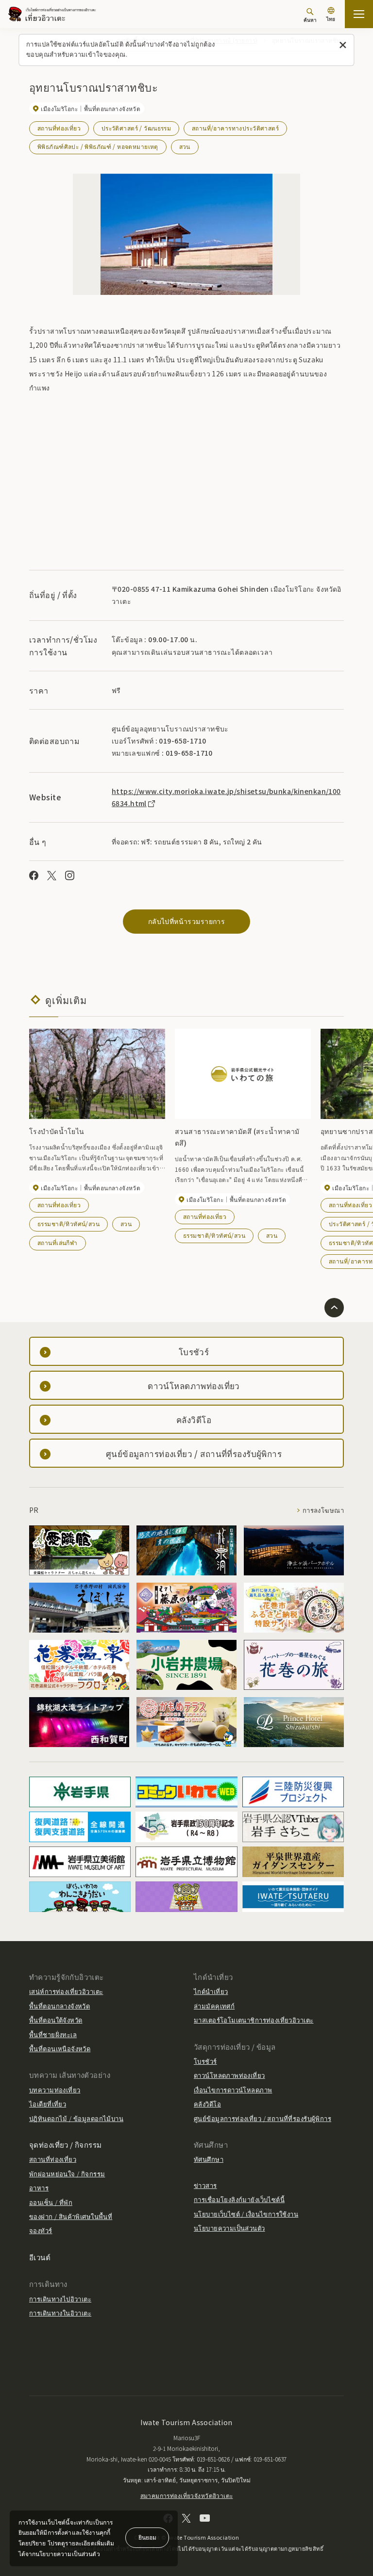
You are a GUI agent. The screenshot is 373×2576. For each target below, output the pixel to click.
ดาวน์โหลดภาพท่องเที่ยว (229, 2075)
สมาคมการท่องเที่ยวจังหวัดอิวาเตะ (187, 2495)
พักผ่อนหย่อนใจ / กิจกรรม (67, 2174)
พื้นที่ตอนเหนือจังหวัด (60, 2049)
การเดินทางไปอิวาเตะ (60, 2299)
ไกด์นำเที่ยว (211, 1991)
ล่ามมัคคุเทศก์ (214, 2006)
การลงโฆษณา (323, 1510)
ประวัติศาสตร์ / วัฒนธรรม (136, 128)
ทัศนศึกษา (209, 2159)
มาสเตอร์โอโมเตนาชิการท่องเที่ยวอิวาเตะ (254, 2020)
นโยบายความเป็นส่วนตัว (229, 2228)
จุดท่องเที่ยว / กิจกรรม (66, 2145)
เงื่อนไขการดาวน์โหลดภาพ (233, 2090)
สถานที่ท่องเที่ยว (59, 128)
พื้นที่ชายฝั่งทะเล (53, 2034)
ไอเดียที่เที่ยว (48, 2104)
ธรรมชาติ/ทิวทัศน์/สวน (68, 1223)
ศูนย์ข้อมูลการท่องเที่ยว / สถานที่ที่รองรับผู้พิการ (263, 2118)
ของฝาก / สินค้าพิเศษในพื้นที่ (71, 2216)
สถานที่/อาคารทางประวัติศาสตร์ (235, 128)
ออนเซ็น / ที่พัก (51, 2202)
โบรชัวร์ (205, 2061)
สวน (185, 146)
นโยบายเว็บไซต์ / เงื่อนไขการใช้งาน (246, 2214)
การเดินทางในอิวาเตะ (60, 2313)
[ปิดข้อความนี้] (343, 45)
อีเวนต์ (40, 2257)
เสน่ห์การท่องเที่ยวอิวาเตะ (66, 1991)
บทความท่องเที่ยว (55, 2090)
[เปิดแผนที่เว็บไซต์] (359, 14)
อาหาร (39, 2188)
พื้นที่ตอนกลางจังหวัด (59, 2006)
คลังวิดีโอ (207, 2104)
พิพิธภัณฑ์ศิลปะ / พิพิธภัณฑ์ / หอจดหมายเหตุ (98, 146)
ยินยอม (147, 2537)
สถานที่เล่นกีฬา (58, 1242)
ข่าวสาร (205, 2185)
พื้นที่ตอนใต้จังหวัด (56, 2020)
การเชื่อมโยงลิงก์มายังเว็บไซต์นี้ (239, 2199)
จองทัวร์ (41, 2230)
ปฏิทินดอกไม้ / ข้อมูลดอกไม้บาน (76, 2118)
